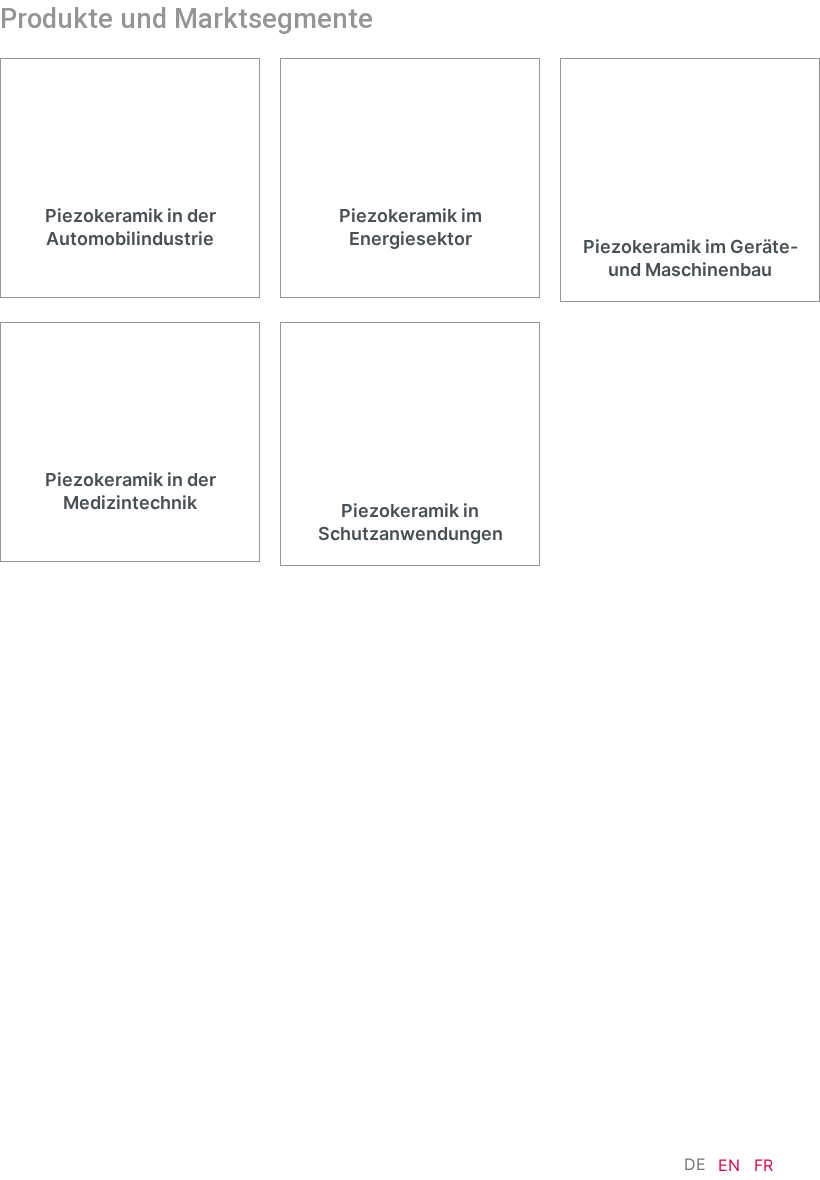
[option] (729, 1165)
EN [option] (729, 1165)
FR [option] (763, 1165)
